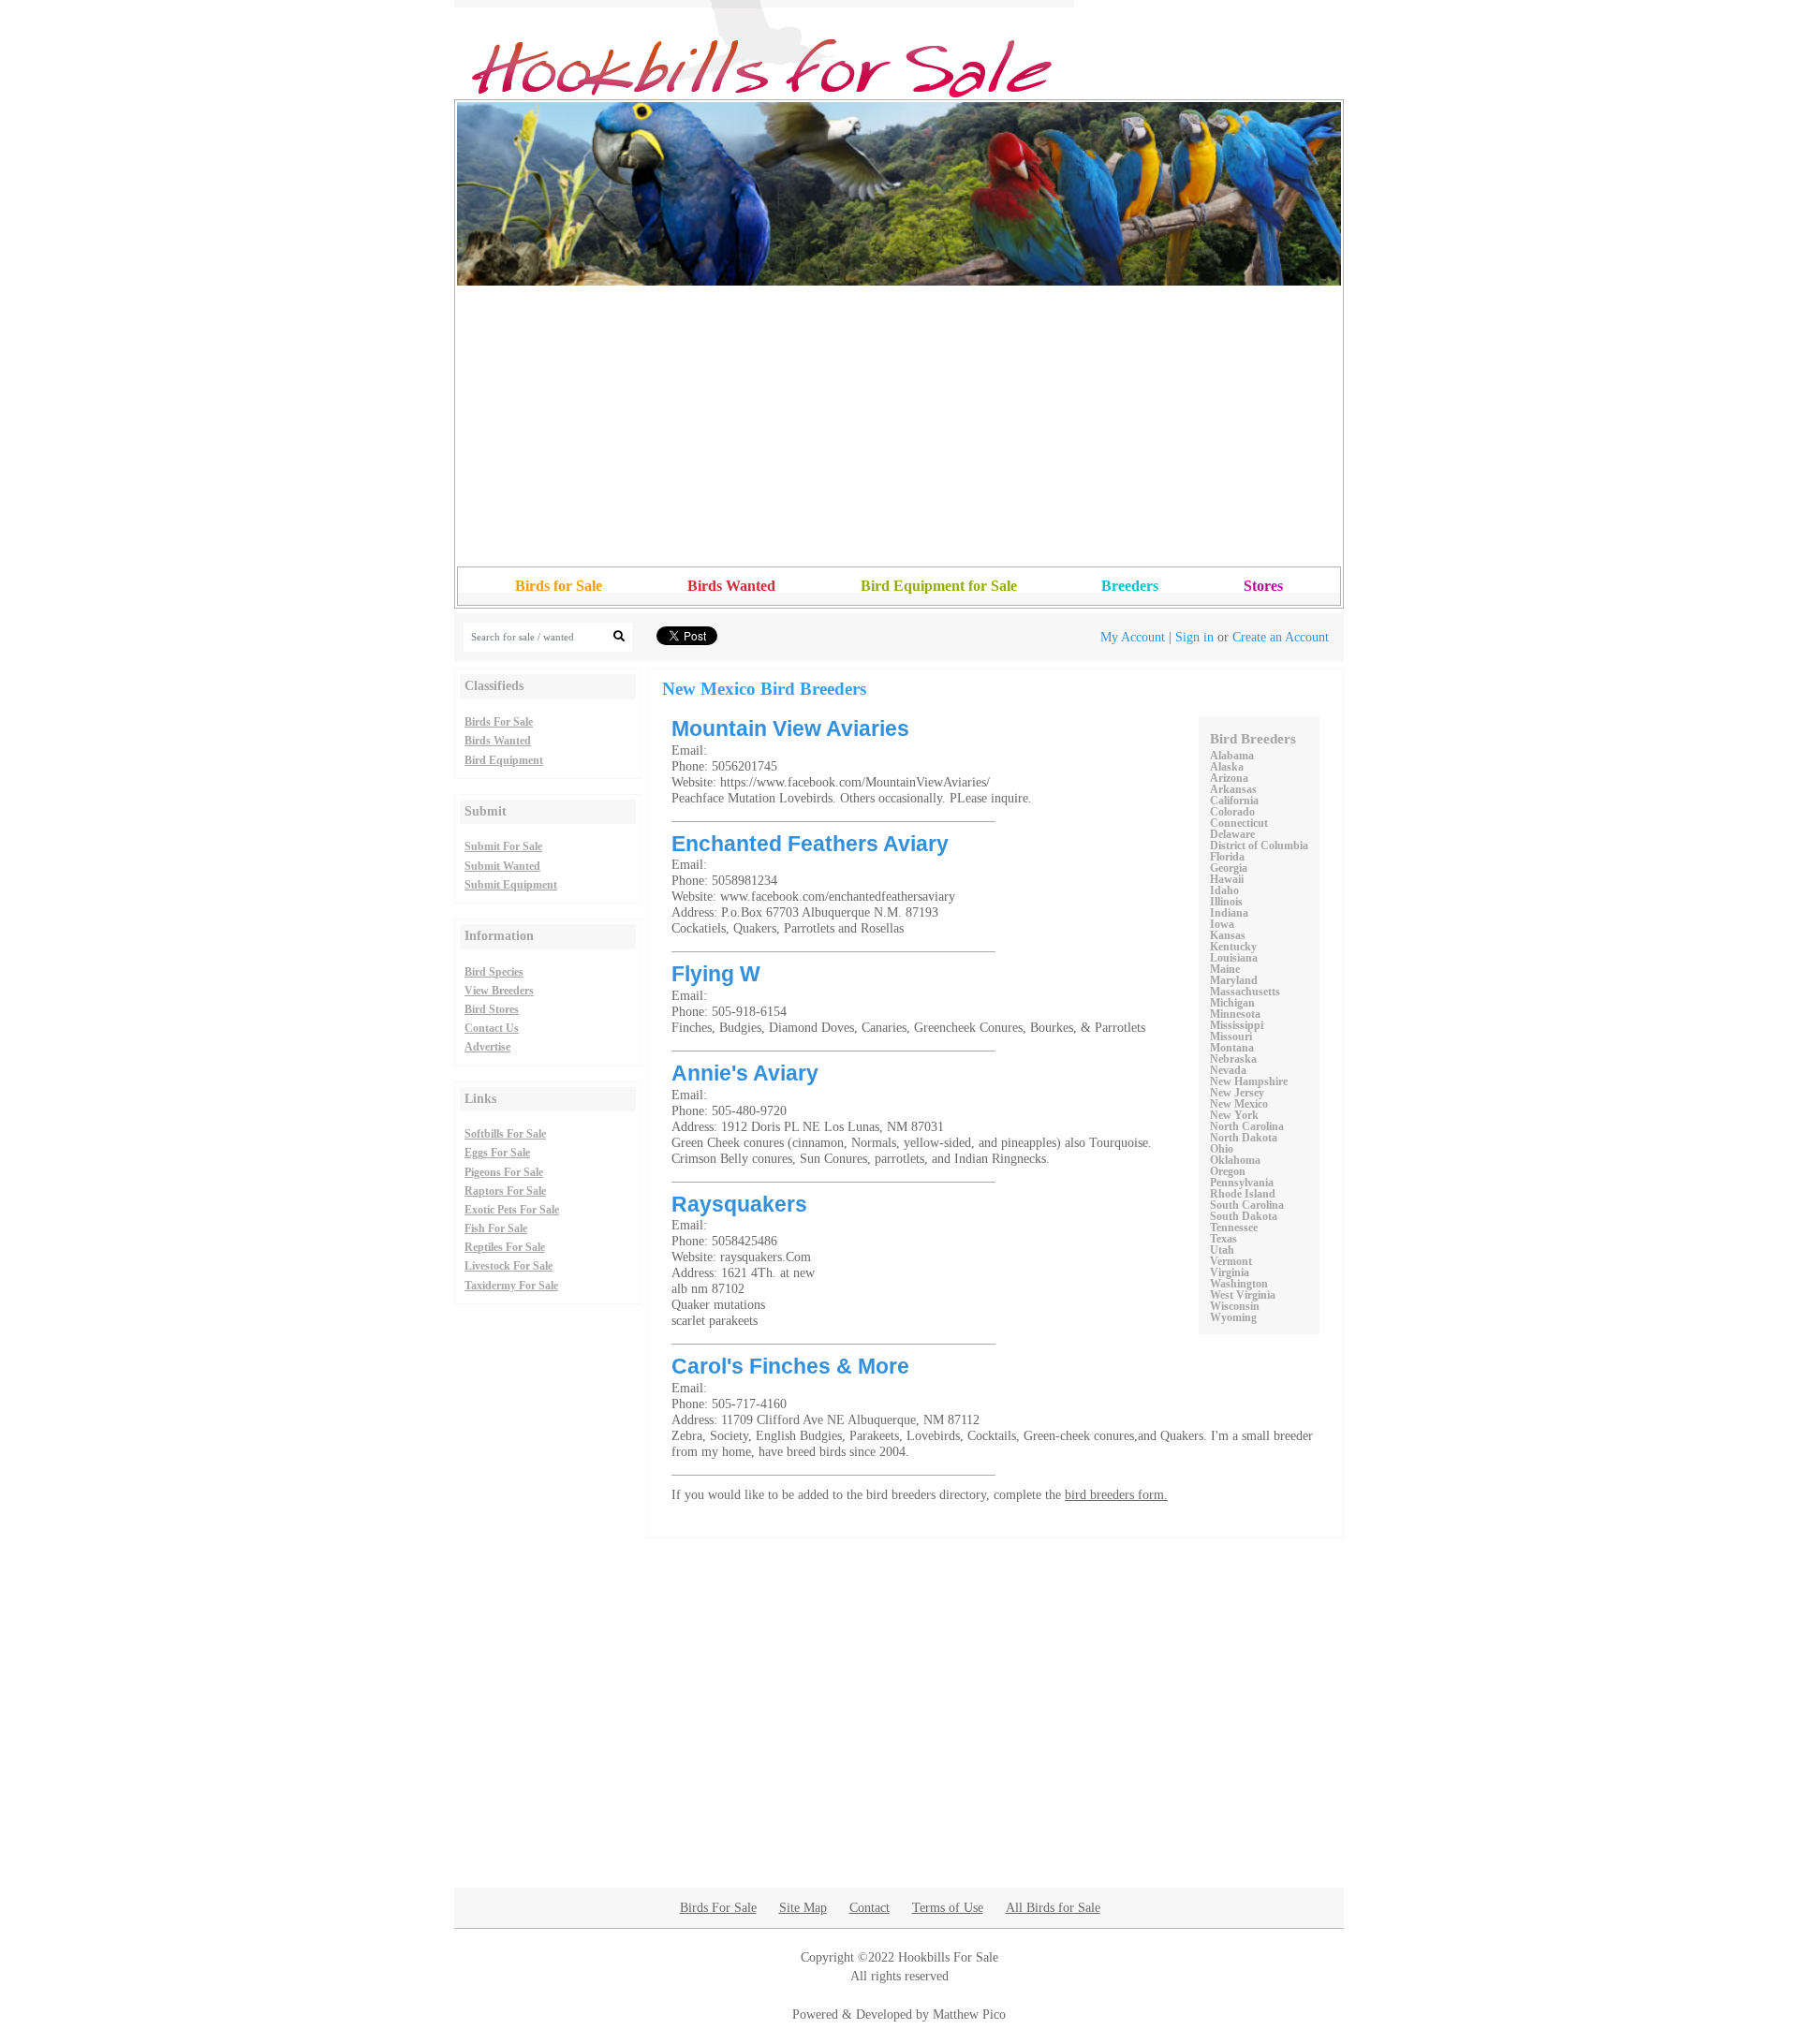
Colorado (1232, 812)
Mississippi (1237, 1025)
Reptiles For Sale (505, 1247)
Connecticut (1239, 823)
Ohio (1222, 1149)
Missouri (1231, 1037)
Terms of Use (948, 1907)
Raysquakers (739, 1204)
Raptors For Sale (505, 1191)
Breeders (1130, 586)
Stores (1263, 586)
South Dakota (1244, 1216)
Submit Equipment (511, 885)
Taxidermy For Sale (511, 1286)
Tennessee (1234, 1228)
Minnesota (1235, 1014)
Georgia (1229, 868)
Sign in (1194, 637)
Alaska (1227, 767)
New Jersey (1237, 1093)
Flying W (716, 974)
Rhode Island (1243, 1194)
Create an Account (1281, 637)
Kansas (1228, 935)
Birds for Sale (559, 586)
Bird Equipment (504, 760)
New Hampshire (1249, 1081)
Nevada (1228, 1070)
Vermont (1231, 1261)
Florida (1227, 857)
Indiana (1229, 913)
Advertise (487, 1047)
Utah (1222, 1250)
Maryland (1234, 980)
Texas (1223, 1239)
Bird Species (494, 972)
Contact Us (492, 1028)
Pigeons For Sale (504, 1172)
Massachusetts (1245, 992)
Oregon (1228, 1171)
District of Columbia (1259, 846)
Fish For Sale (496, 1228)
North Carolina (1247, 1126)
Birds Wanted (731, 586)
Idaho (1224, 890)
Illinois (1226, 902)
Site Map (803, 1907)
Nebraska (1233, 1059)
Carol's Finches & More (790, 1366)
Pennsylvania (1242, 1183)
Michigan (1232, 1003)
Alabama (1232, 756)
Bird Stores (492, 1009)
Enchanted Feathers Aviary (810, 844)
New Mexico (1239, 1104)
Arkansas (1233, 789)
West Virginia (1243, 1295)
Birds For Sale (499, 722)
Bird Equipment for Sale (939, 586)
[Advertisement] (899, 426)
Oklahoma (1235, 1160)
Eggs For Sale (497, 1153)
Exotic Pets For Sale (512, 1210)
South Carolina (1247, 1205)
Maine (1225, 969)
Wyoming (1233, 1317)
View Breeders (499, 991)
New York (1234, 1115)
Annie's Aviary (745, 1073)
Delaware (1232, 834)
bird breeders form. (1116, 1494)
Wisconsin (1235, 1306)
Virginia (1230, 1272)
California (1234, 801)
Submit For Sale (503, 846)
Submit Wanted (502, 866)
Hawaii (1227, 879)
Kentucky (1233, 947)
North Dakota (1244, 1138)
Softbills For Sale (505, 1134)
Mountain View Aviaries (790, 728)
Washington (1239, 1284)
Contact (870, 1907)
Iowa (1222, 924)
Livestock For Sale (508, 1266)
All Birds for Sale (1053, 1907)
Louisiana (1234, 958)
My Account (1133, 637)
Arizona (1229, 778)
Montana (1232, 1048)
